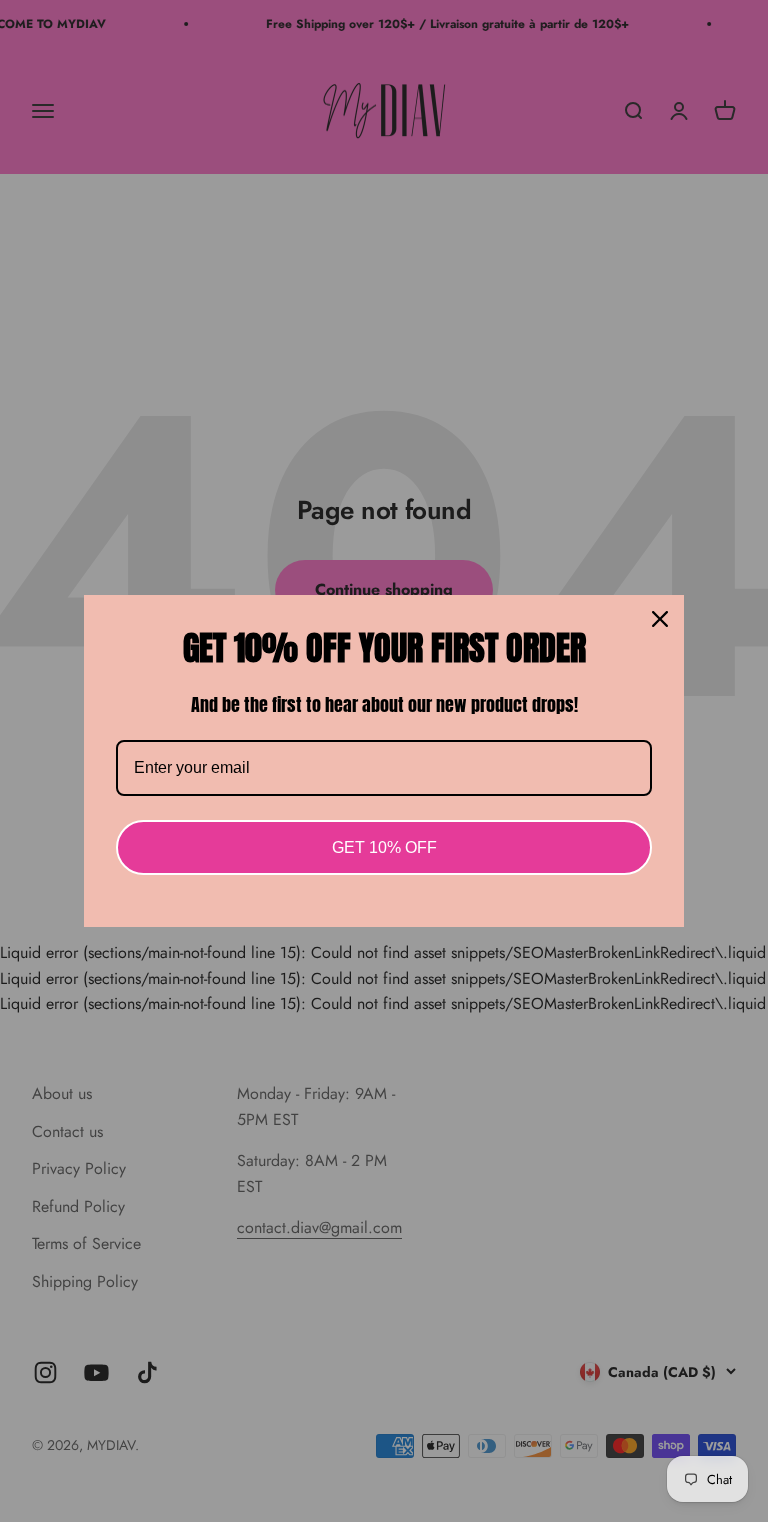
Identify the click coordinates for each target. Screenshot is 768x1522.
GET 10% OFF (384, 847)
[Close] (660, 619)
